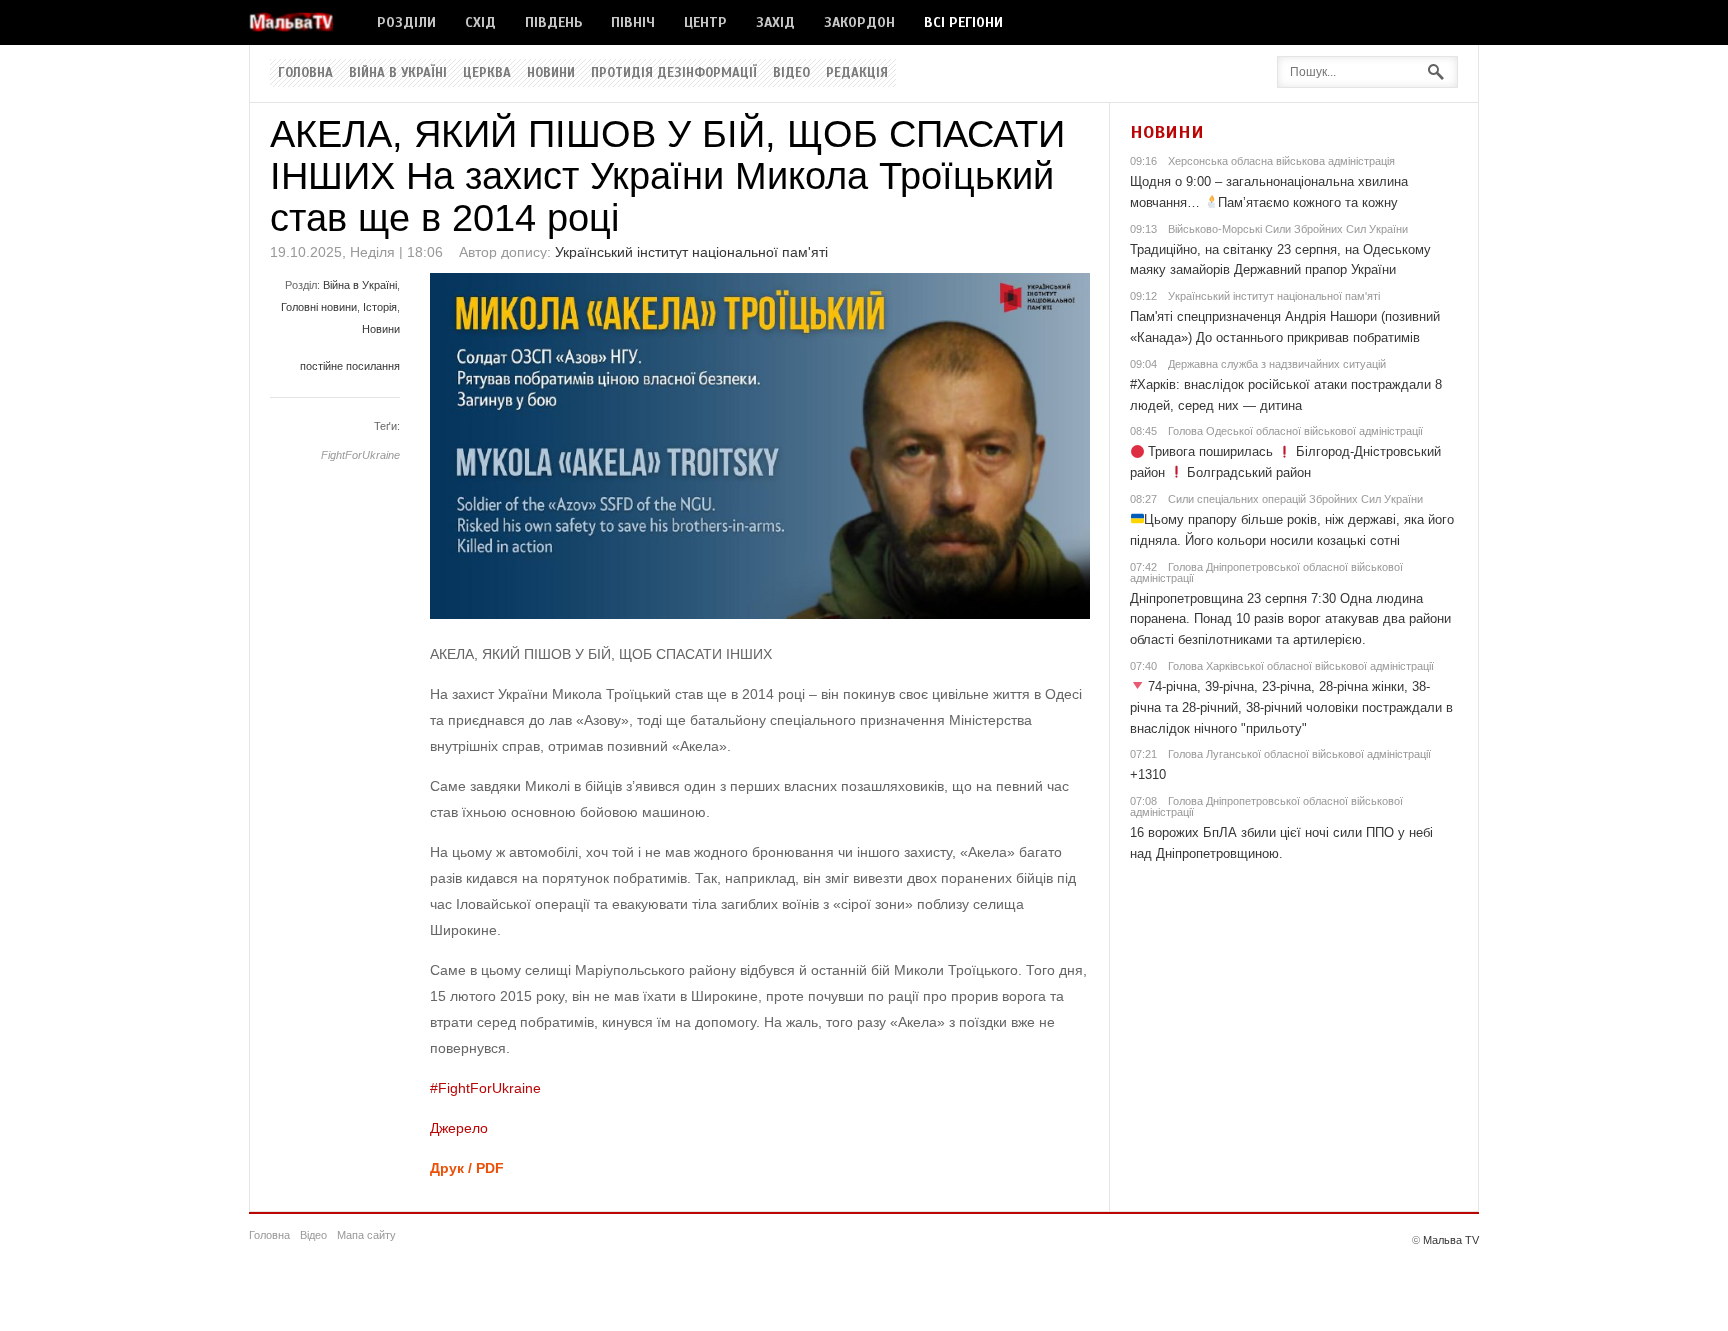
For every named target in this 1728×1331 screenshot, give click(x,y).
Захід (775, 22)
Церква (487, 73)
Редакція (857, 73)
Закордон (859, 22)
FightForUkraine (360, 455)
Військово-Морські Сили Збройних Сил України (1288, 229)
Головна (305, 73)
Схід (480, 22)
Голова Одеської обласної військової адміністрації (1295, 431)
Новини (551, 73)
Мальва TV (1451, 1240)
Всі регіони (963, 22)
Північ (633, 22)
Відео (791, 73)
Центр (705, 22)
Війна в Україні (398, 73)
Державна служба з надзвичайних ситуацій (1277, 364)
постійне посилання (350, 366)
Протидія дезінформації (674, 73)
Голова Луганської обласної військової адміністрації (1299, 754)
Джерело (459, 1128)
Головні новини (319, 307)
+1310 (1148, 774)
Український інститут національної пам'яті (691, 252)
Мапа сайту (366, 1235)
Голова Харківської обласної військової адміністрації (1301, 666)
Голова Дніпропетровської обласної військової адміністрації (1266, 572)
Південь (553, 22)
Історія (380, 307)
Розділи (406, 22)
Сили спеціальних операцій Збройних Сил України (1295, 499)
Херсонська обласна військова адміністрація (1281, 161)
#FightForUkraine (485, 1088)
